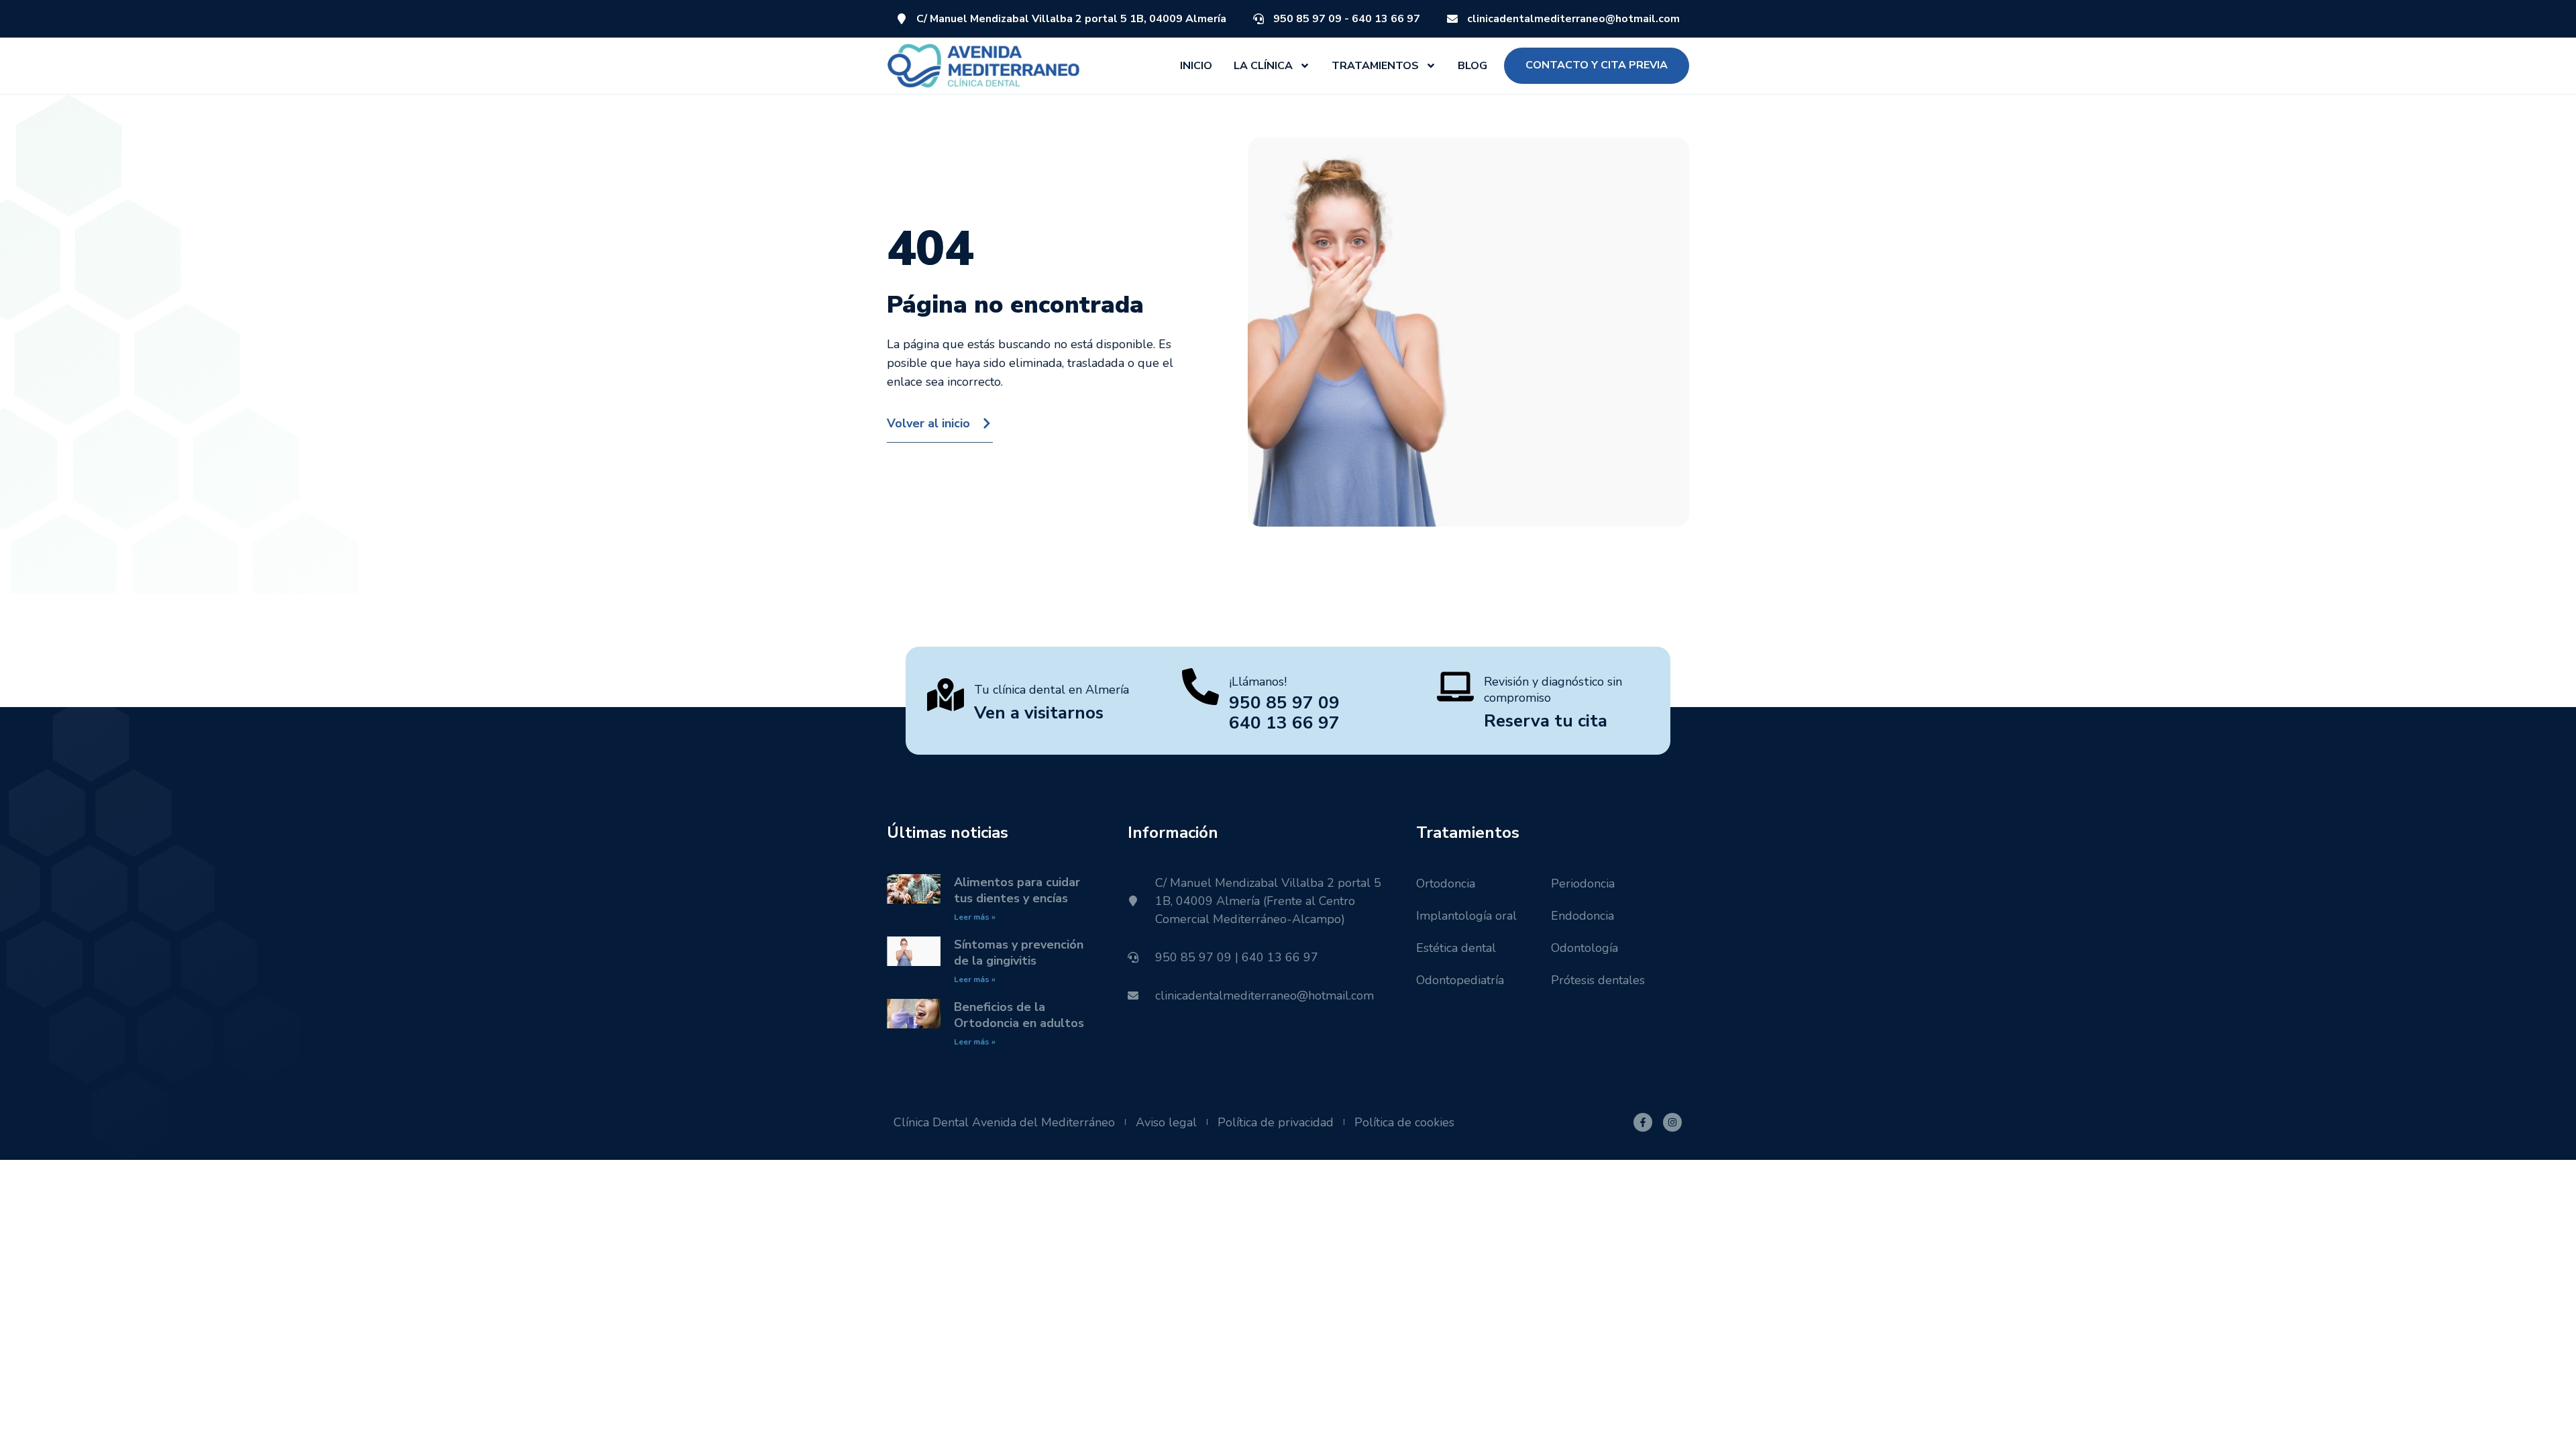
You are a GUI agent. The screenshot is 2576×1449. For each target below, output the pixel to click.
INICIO (1196, 66)
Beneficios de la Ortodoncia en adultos (1019, 1015)
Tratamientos (1375, 66)
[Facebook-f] (1643, 1122)
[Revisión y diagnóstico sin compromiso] (1455, 687)
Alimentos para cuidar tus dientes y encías (1017, 890)
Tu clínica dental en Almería (1052, 690)
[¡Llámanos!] (1200, 687)
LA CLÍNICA (1263, 66)
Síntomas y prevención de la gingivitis (1019, 953)
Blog (1472, 66)
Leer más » (975, 917)
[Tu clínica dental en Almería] (946, 695)
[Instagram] (1672, 1122)
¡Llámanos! (1258, 682)
